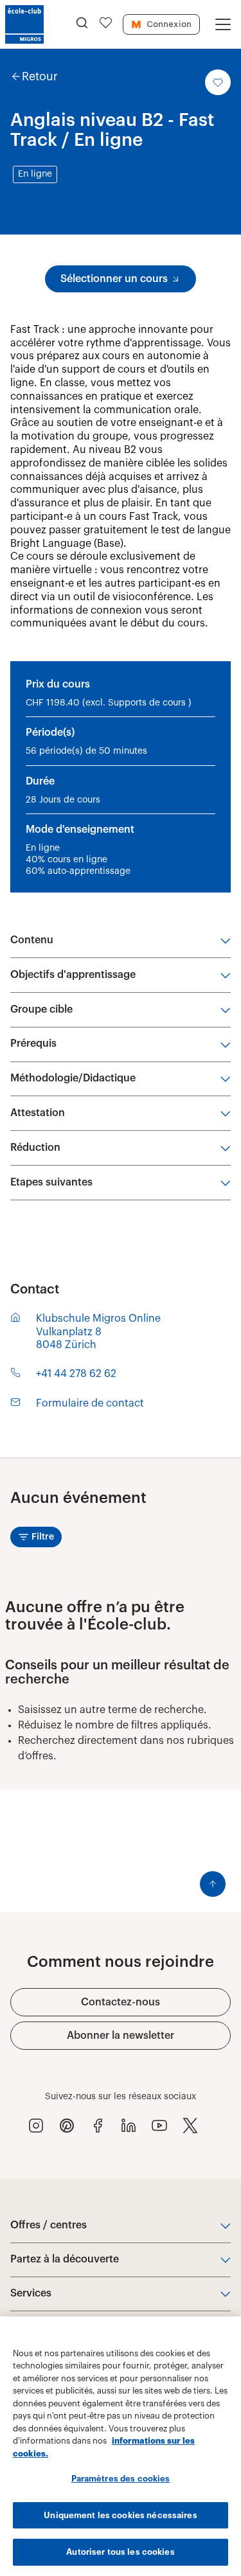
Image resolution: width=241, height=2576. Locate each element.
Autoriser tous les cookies (120, 2552)
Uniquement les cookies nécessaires (120, 2515)
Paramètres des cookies (121, 2479)
